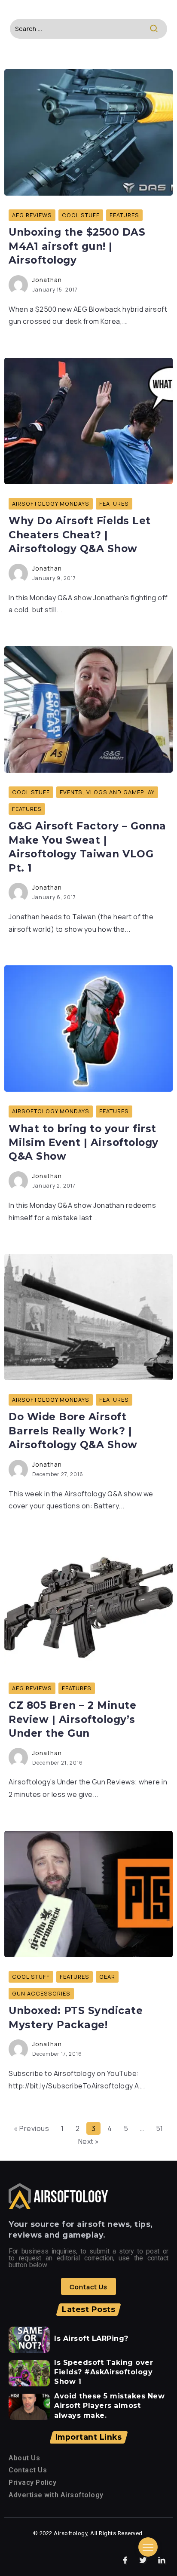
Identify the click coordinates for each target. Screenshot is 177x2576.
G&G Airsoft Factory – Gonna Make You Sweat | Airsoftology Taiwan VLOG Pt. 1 (87, 847)
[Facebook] (125, 2561)
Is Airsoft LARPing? (91, 2338)
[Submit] (158, 29)
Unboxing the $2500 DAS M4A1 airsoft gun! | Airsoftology (77, 246)
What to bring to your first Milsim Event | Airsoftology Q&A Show (84, 1143)
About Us (24, 2458)
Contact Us (28, 2470)
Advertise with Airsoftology (56, 2495)
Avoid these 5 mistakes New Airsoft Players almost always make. (109, 2406)
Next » (89, 2141)
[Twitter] (143, 2561)
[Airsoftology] (58, 2196)
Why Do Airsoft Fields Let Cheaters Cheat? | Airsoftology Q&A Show (80, 535)
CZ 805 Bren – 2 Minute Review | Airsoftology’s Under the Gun (72, 1719)
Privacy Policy (32, 2482)
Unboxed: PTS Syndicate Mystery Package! (76, 2017)
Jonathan (47, 280)
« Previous (31, 2128)
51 (160, 2128)
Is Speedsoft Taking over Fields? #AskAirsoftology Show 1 (104, 2372)
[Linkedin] (162, 2561)
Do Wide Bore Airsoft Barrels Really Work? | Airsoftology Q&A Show (73, 1431)
